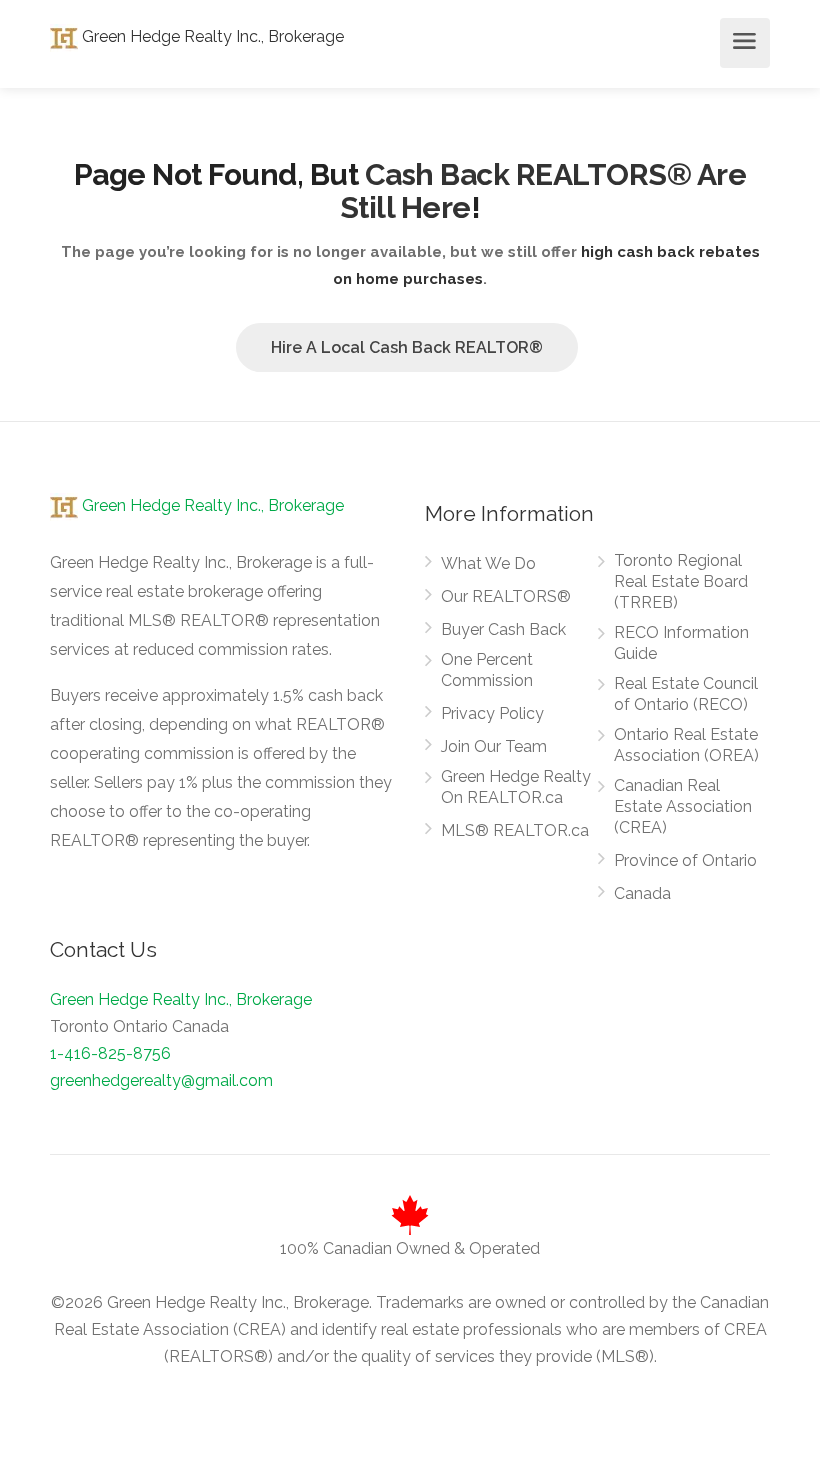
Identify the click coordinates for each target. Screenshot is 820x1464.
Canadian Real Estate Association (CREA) (683, 806)
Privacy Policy (492, 713)
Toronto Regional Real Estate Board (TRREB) (681, 581)
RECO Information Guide (681, 643)
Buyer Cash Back (503, 629)
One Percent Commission (487, 670)
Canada (642, 893)
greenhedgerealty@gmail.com (161, 1080)
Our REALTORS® (506, 596)
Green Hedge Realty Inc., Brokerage (211, 36)
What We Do (488, 563)
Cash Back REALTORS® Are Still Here (543, 191)
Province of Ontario (685, 860)
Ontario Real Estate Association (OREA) (686, 745)
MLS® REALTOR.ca (515, 830)
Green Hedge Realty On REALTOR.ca (516, 787)
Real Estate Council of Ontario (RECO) (686, 694)
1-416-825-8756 (110, 1053)
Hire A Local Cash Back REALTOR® (407, 347)
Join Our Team (494, 746)
